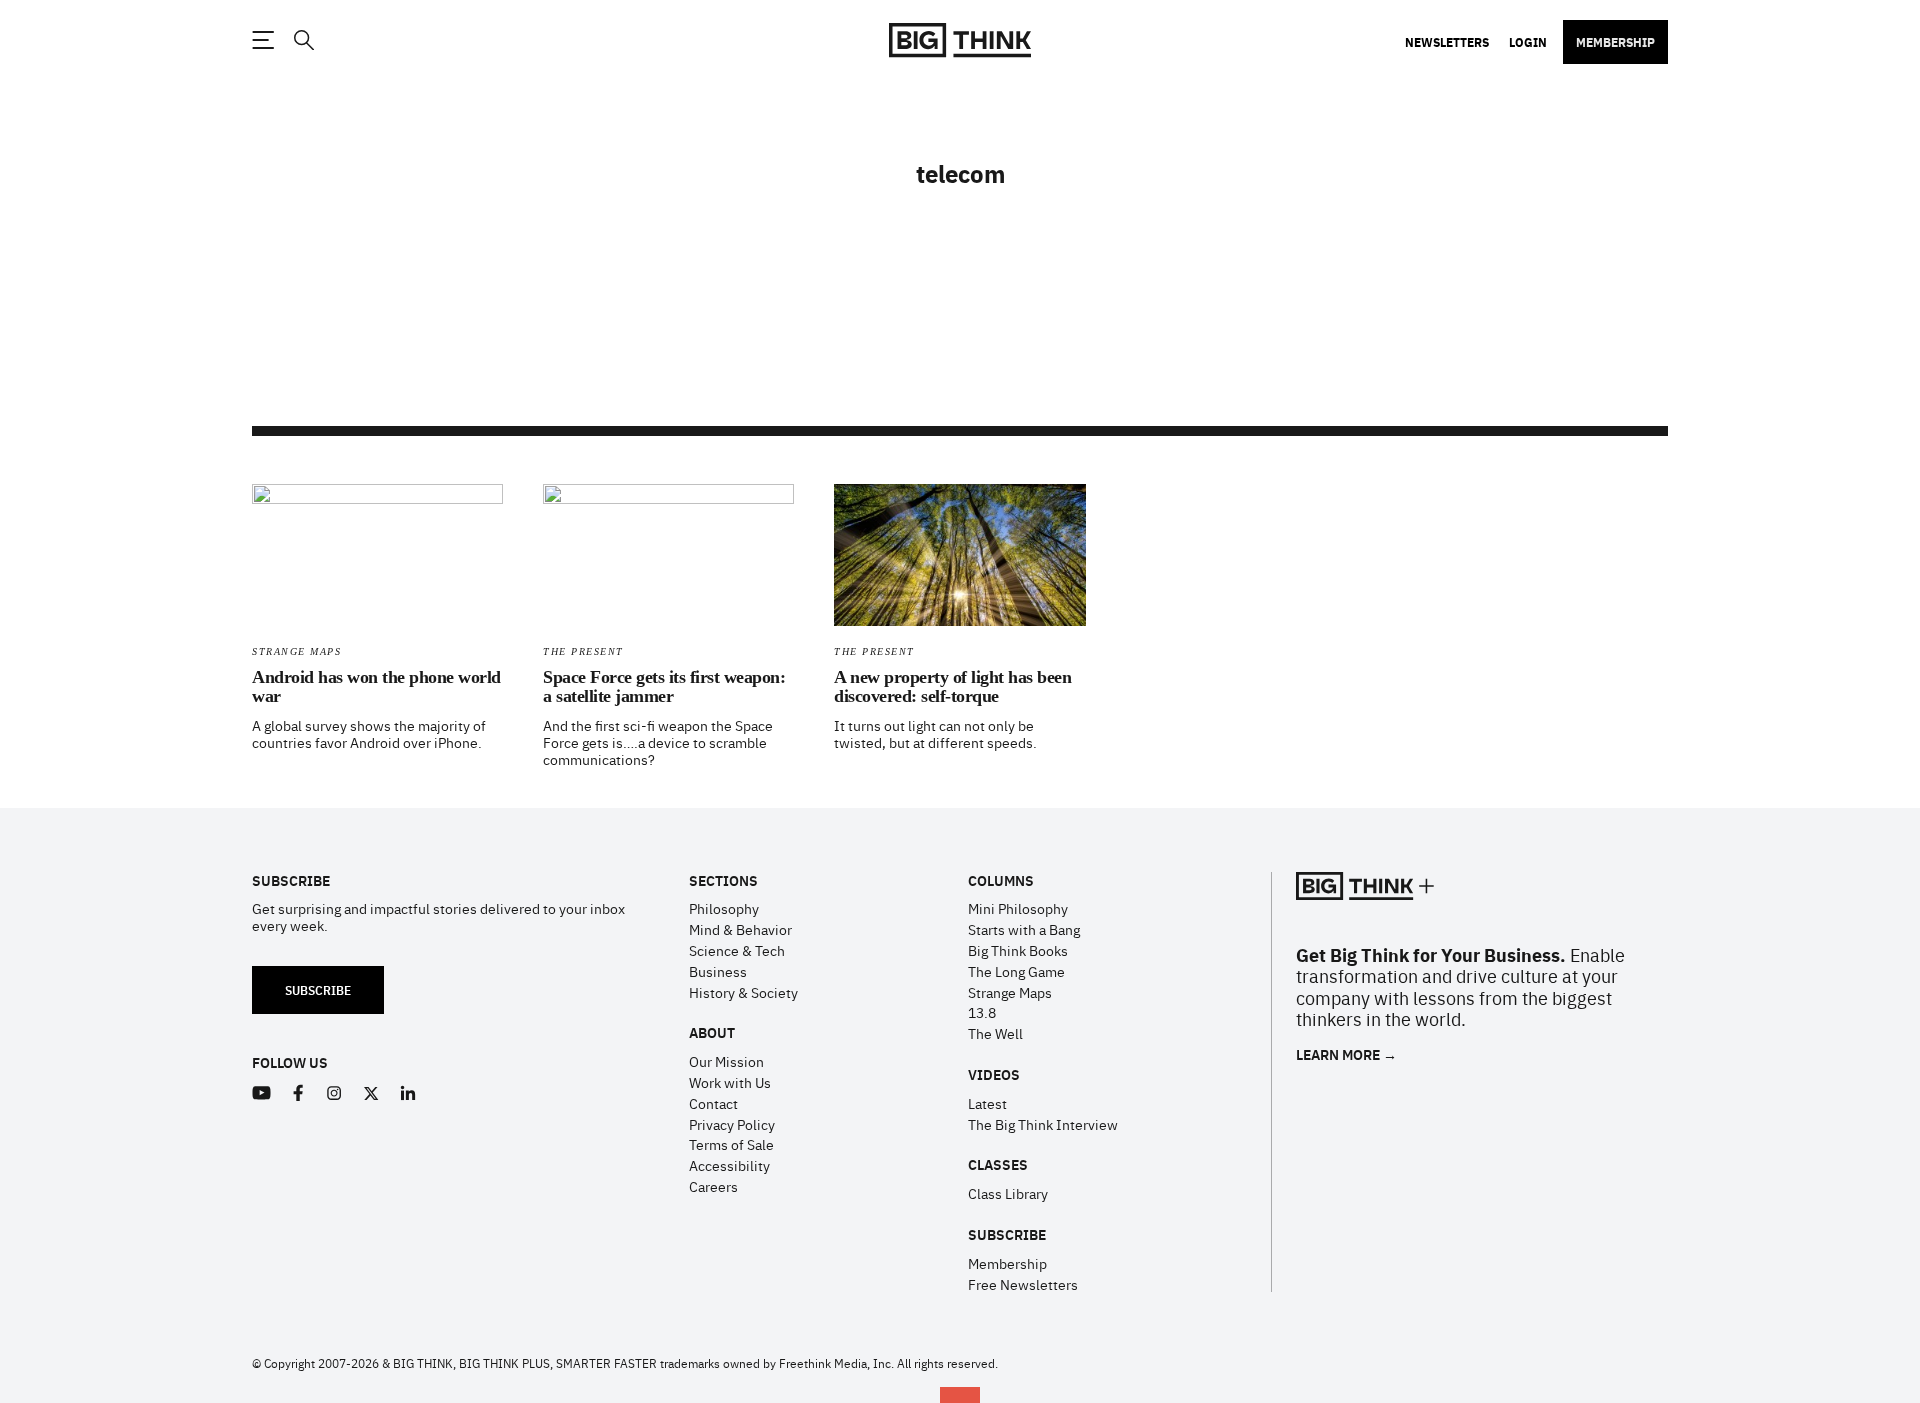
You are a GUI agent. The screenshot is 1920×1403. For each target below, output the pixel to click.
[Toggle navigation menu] (263, 40)
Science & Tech (737, 950)
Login (1528, 42)
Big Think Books (1018, 950)
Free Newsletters (1023, 1284)
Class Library (1008, 1193)
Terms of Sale (731, 1144)
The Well (995, 1033)
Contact (713, 1103)
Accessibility (729, 1165)
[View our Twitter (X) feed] (371, 1093)
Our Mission (726, 1061)
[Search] (303, 40)
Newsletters (1447, 42)
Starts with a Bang (1024, 929)
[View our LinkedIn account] (408, 1093)
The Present (583, 651)
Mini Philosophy (1018, 908)
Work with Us (730, 1082)
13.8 (982, 1012)
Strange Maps (296, 651)
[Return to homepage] (960, 40)
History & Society (743, 992)
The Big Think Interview (1043, 1124)
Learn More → (1346, 1054)
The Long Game (1016, 971)
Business (718, 971)
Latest (987, 1103)
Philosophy (724, 908)
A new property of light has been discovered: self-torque (952, 687)
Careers (713, 1186)
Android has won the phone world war (376, 687)
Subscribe (318, 989)
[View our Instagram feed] (334, 1093)
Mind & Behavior (740, 929)
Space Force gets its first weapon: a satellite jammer (664, 687)
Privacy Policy (732, 1124)
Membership (1615, 42)
